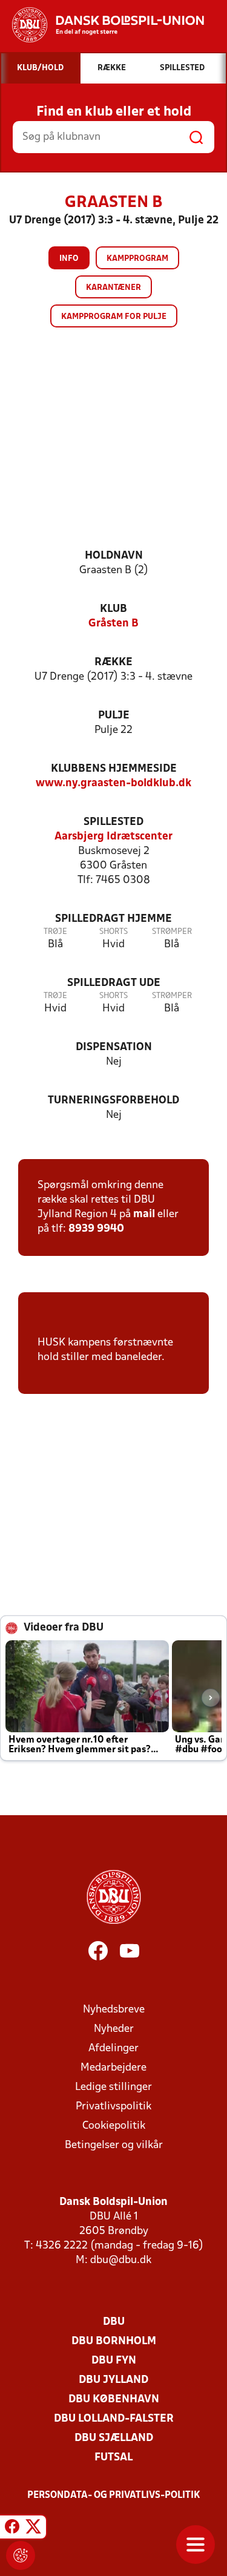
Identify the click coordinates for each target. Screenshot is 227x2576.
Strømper (172, 932)
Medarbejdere (113, 2068)
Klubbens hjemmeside (114, 769)
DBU (114, 2322)
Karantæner (113, 288)
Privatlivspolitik (113, 2107)
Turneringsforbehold (113, 1101)
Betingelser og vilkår (114, 2145)
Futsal (113, 2458)
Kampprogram (137, 259)
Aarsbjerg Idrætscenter (113, 837)
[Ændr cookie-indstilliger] (21, 2555)
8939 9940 (96, 1229)
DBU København (114, 2400)
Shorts (113, 932)
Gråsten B (113, 624)
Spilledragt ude (114, 983)
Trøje (55, 932)
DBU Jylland (113, 2380)
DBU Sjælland (114, 2438)
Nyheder (114, 2029)
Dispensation (114, 1047)
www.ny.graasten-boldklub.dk (113, 784)
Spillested (113, 822)
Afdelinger (113, 2049)
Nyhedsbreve (114, 2010)
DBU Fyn (114, 2361)
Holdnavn (114, 556)
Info (69, 259)
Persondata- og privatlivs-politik (114, 2495)
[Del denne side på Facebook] (12, 2529)
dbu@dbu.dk (121, 2260)
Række (113, 662)
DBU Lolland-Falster (114, 2419)
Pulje (114, 716)
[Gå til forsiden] (102, 25)
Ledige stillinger (113, 2087)
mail (144, 1214)
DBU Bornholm (114, 2341)
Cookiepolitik (114, 2126)
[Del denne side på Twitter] (33, 2529)
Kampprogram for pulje (114, 317)
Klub (113, 609)
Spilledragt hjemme (113, 919)
